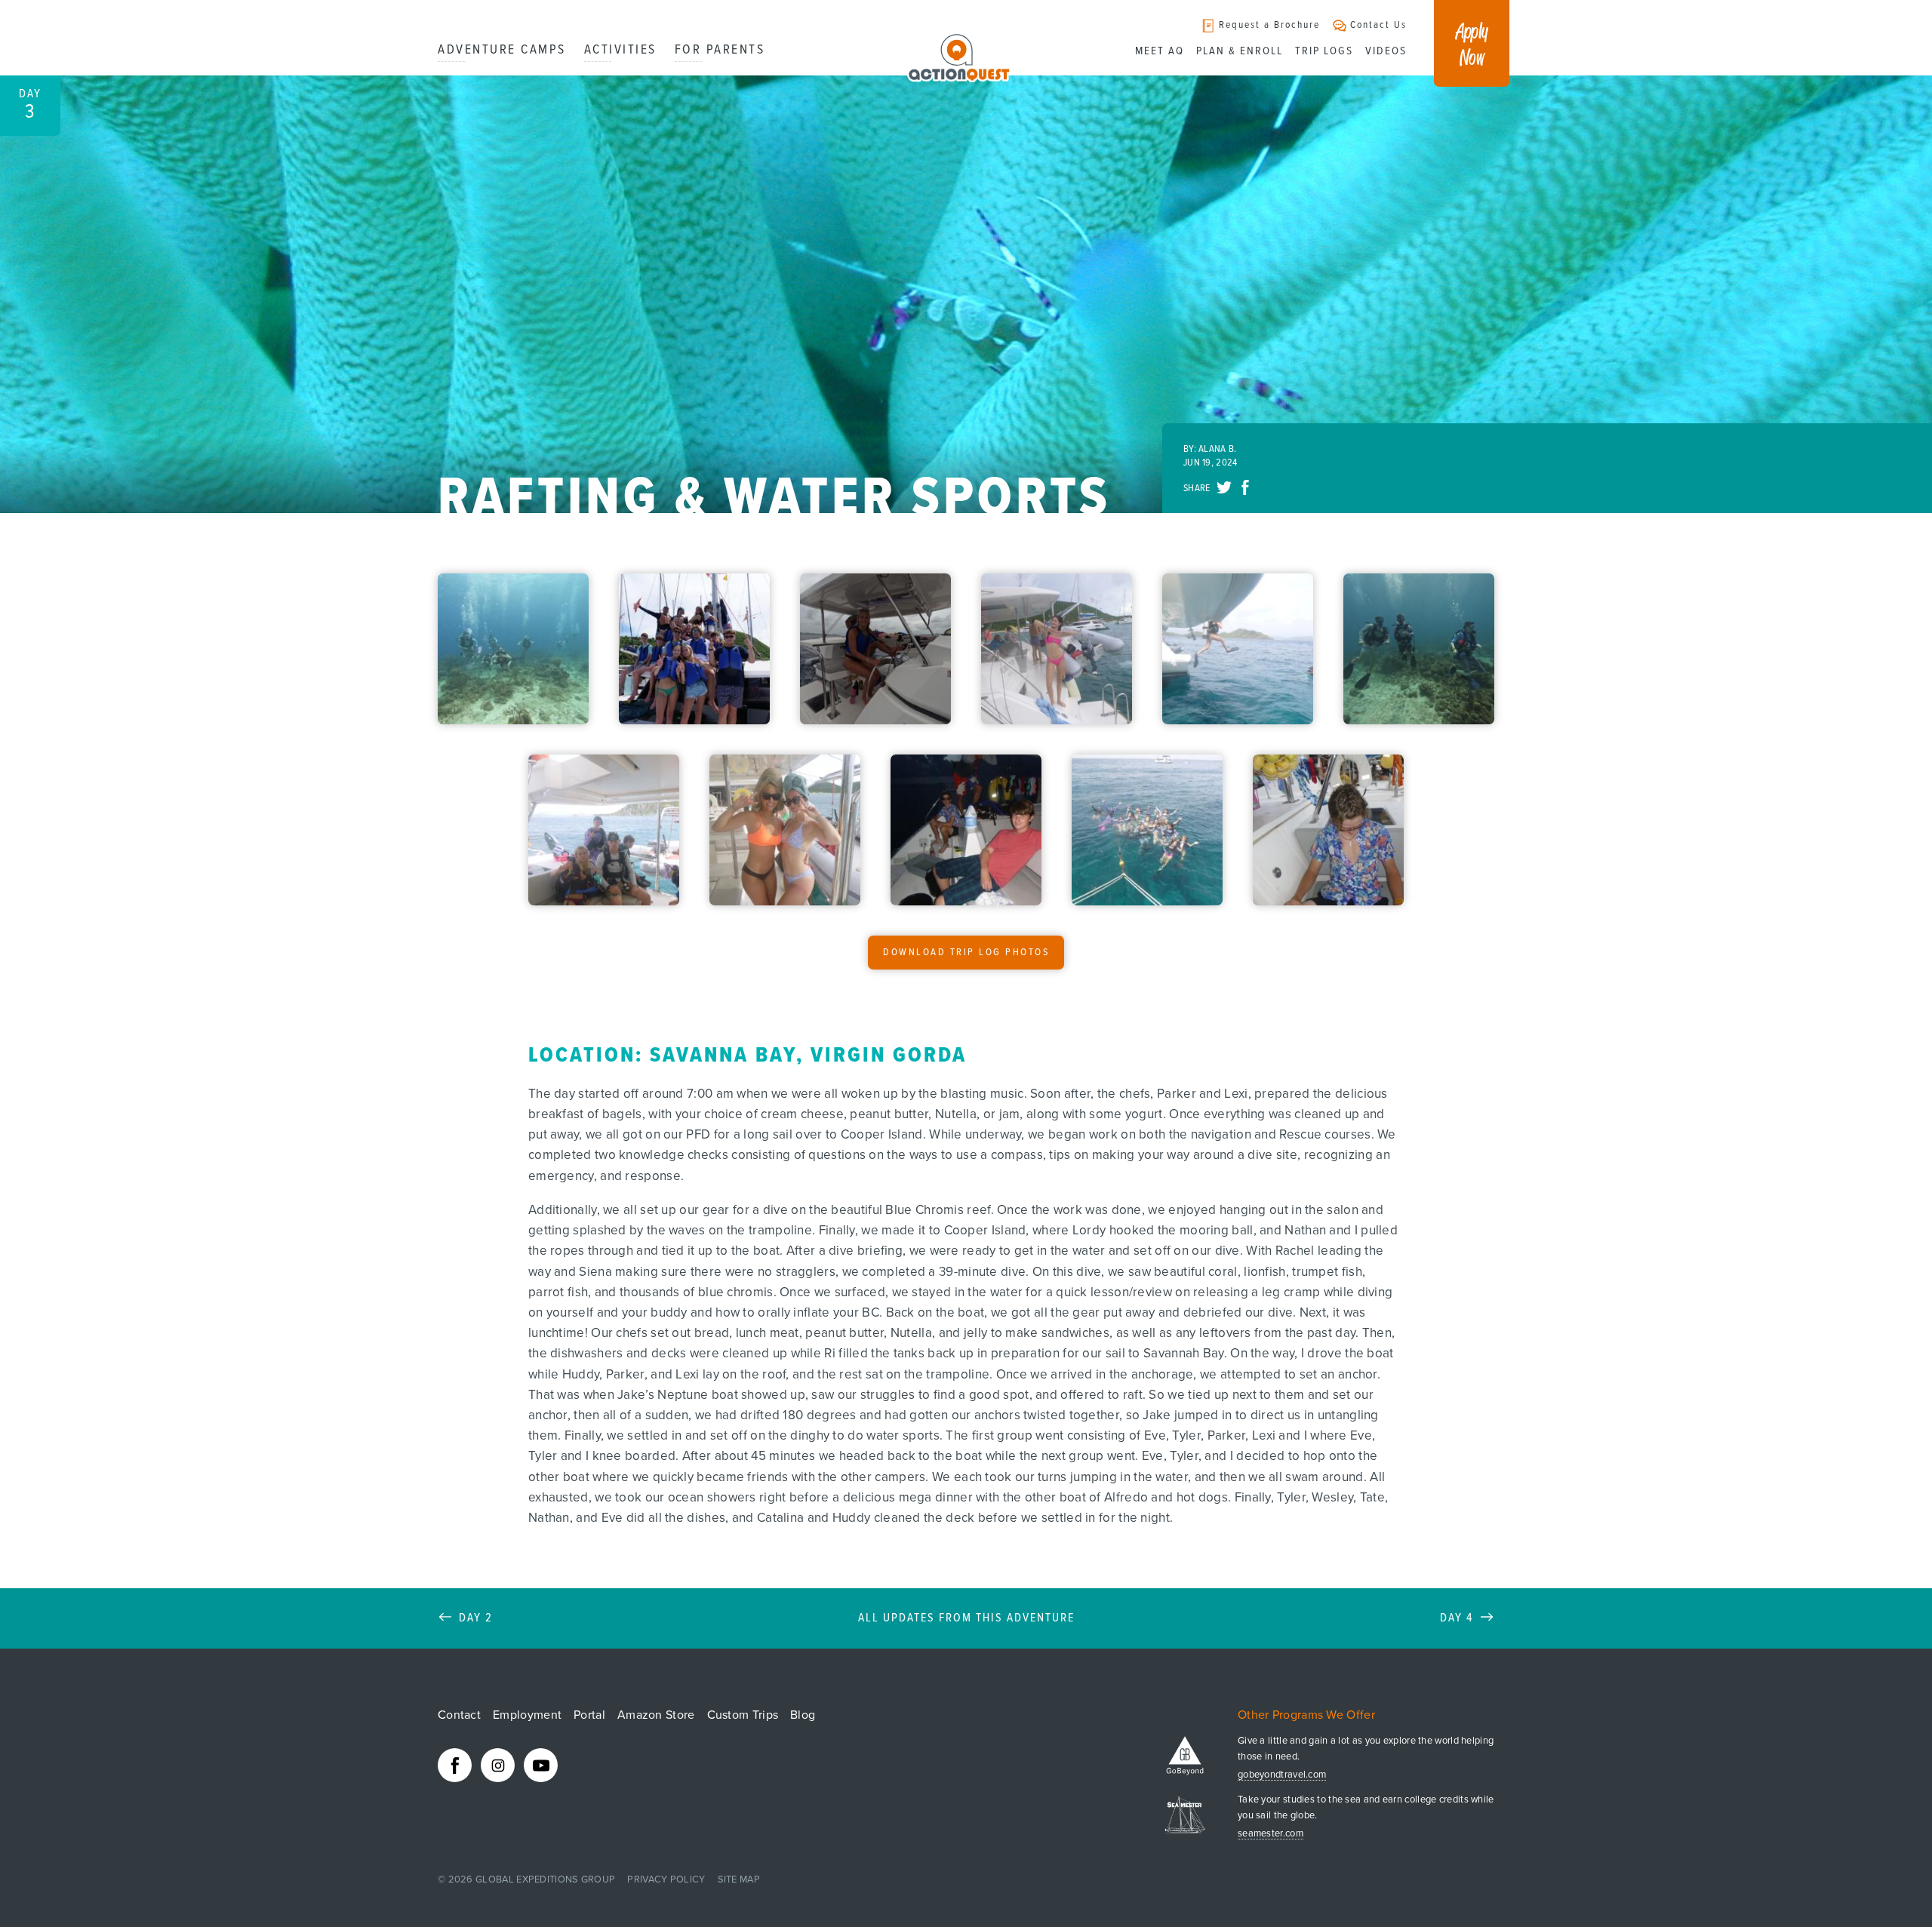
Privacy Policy (666, 1879)
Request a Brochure (1269, 25)
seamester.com (1271, 1834)
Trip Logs (1324, 51)
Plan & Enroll (1240, 51)
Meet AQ (1160, 51)
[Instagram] (498, 1765)
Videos (1386, 51)
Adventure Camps (502, 50)
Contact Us (1378, 25)
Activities (620, 50)
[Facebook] (455, 1765)
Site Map (739, 1879)
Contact (459, 1715)
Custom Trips (743, 1715)
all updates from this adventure (966, 1618)
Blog (803, 1715)
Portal (589, 1715)
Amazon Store (656, 1715)
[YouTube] (541, 1765)
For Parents (720, 50)
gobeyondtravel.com (1282, 1775)
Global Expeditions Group (545, 1879)
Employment (527, 1715)
